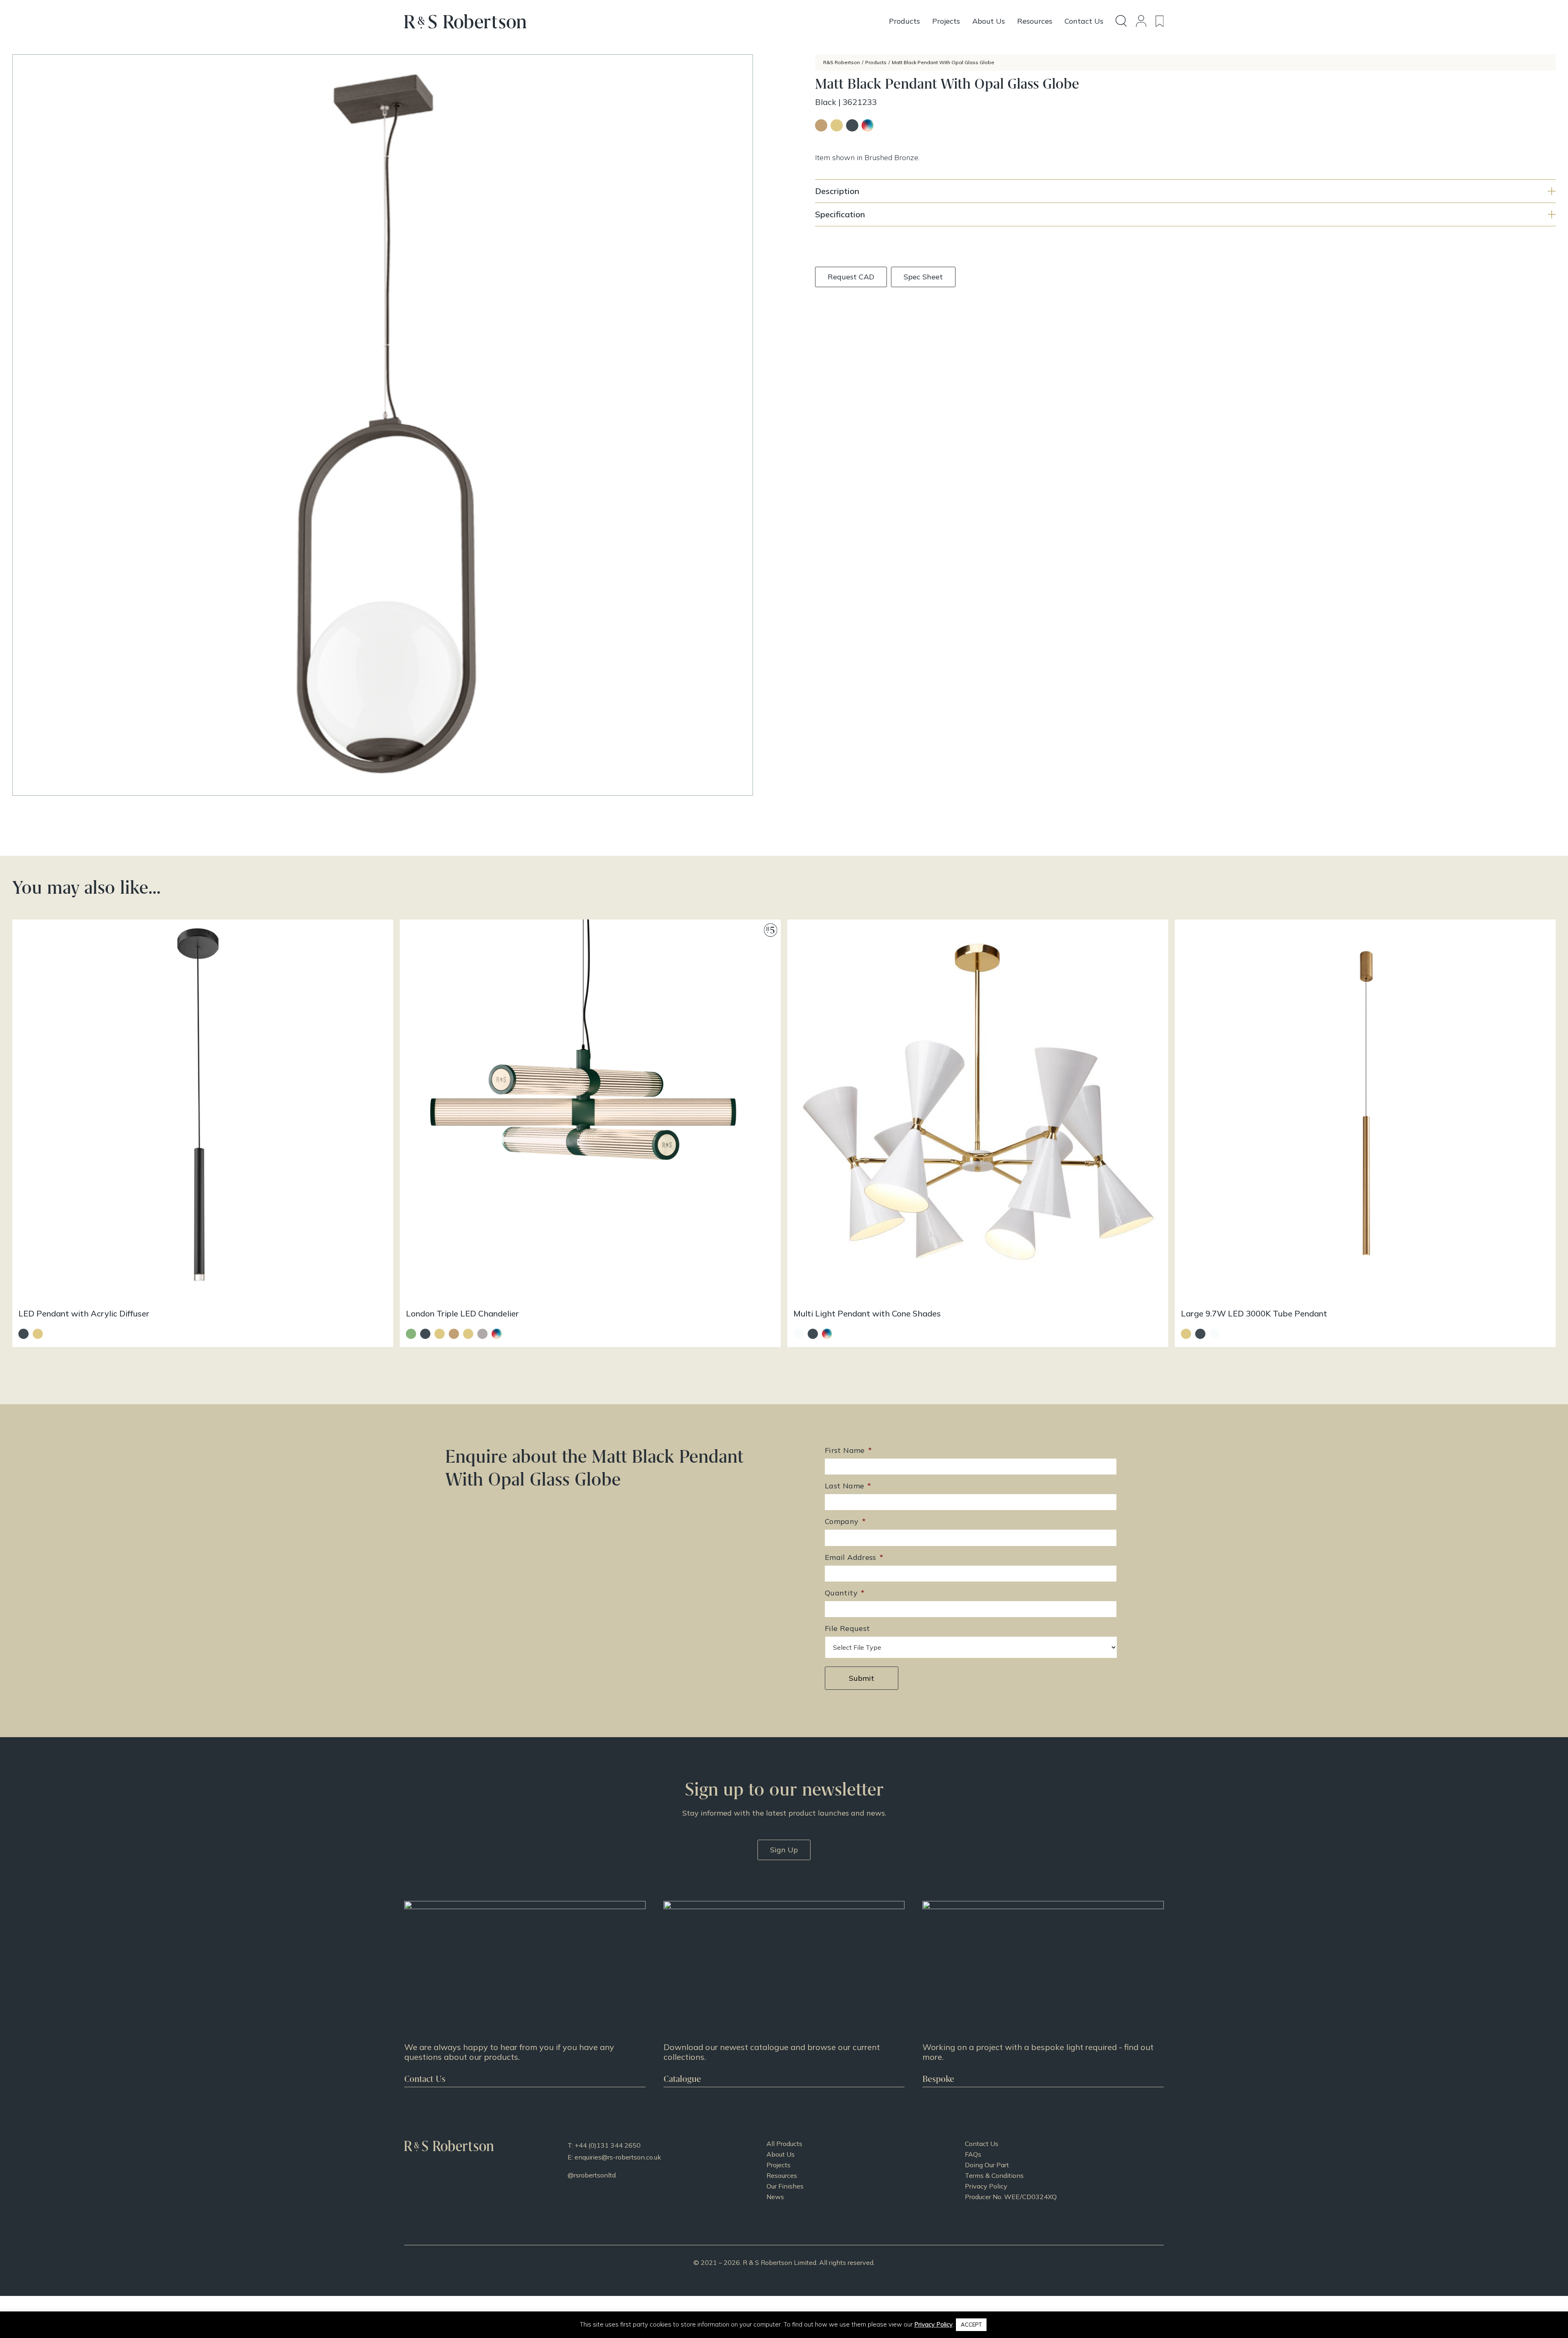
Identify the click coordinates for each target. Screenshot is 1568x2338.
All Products (784, 2144)
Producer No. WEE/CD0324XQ (1011, 2197)
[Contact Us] (525, 1994)
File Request (847, 1628)
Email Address (854, 1557)
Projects (778, 2165)
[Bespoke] (1043, 1994)
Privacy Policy (986, 2186)
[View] (784, 1994)
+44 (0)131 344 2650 (608, 2145)
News (775, 2197)
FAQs (973, 2154)
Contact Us (982, 2144)
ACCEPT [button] (971, 2325)
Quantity (845, 1593)
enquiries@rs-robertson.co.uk (618, 2157)
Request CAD (851, 277)
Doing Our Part (987, 2165)
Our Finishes (785, 2186)
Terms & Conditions (994, 2175)
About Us (781, 2154)
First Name (848, 1450)
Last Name (848, 1486)
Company (845, 1521)
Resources (782, 2175)
